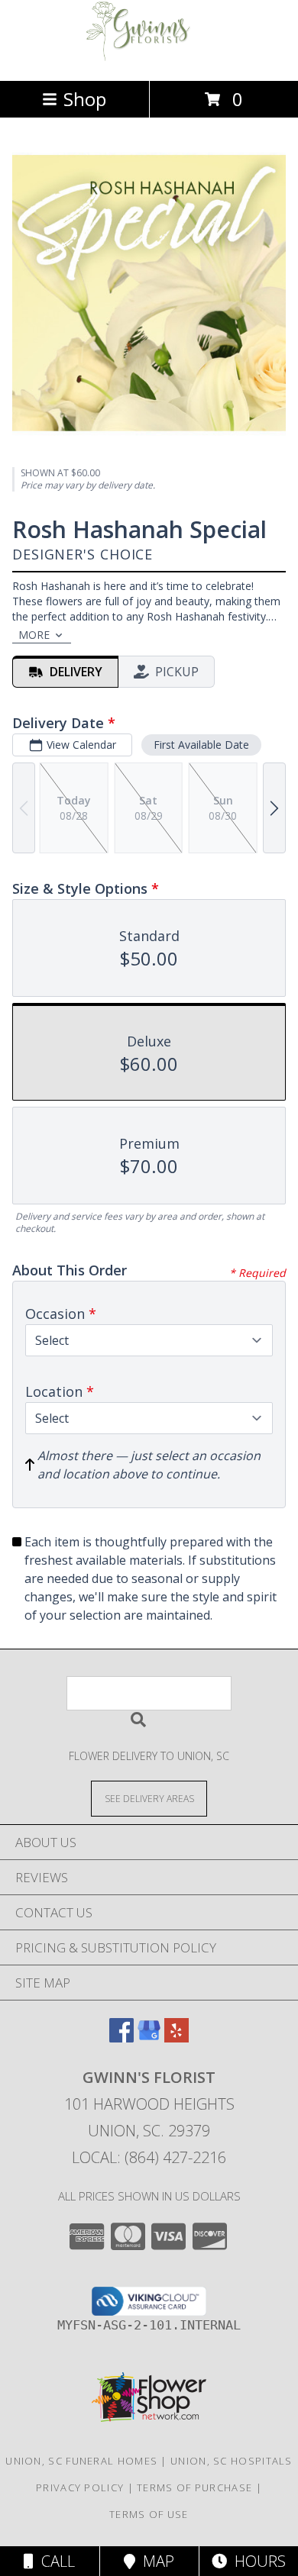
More (34, 635)
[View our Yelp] (177, 2038)
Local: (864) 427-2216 (149, 2157)
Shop (85, 99)
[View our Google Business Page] (149, 2038)
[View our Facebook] (121, 2038)
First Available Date (201, 745)
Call (54, 2561)
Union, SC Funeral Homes (81, 2461)
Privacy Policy (80, 2487)
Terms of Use (149, 2514)
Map (155, 2561)
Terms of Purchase (194, 2487)
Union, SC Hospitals (232, 2461)
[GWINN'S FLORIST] (149, 58)
